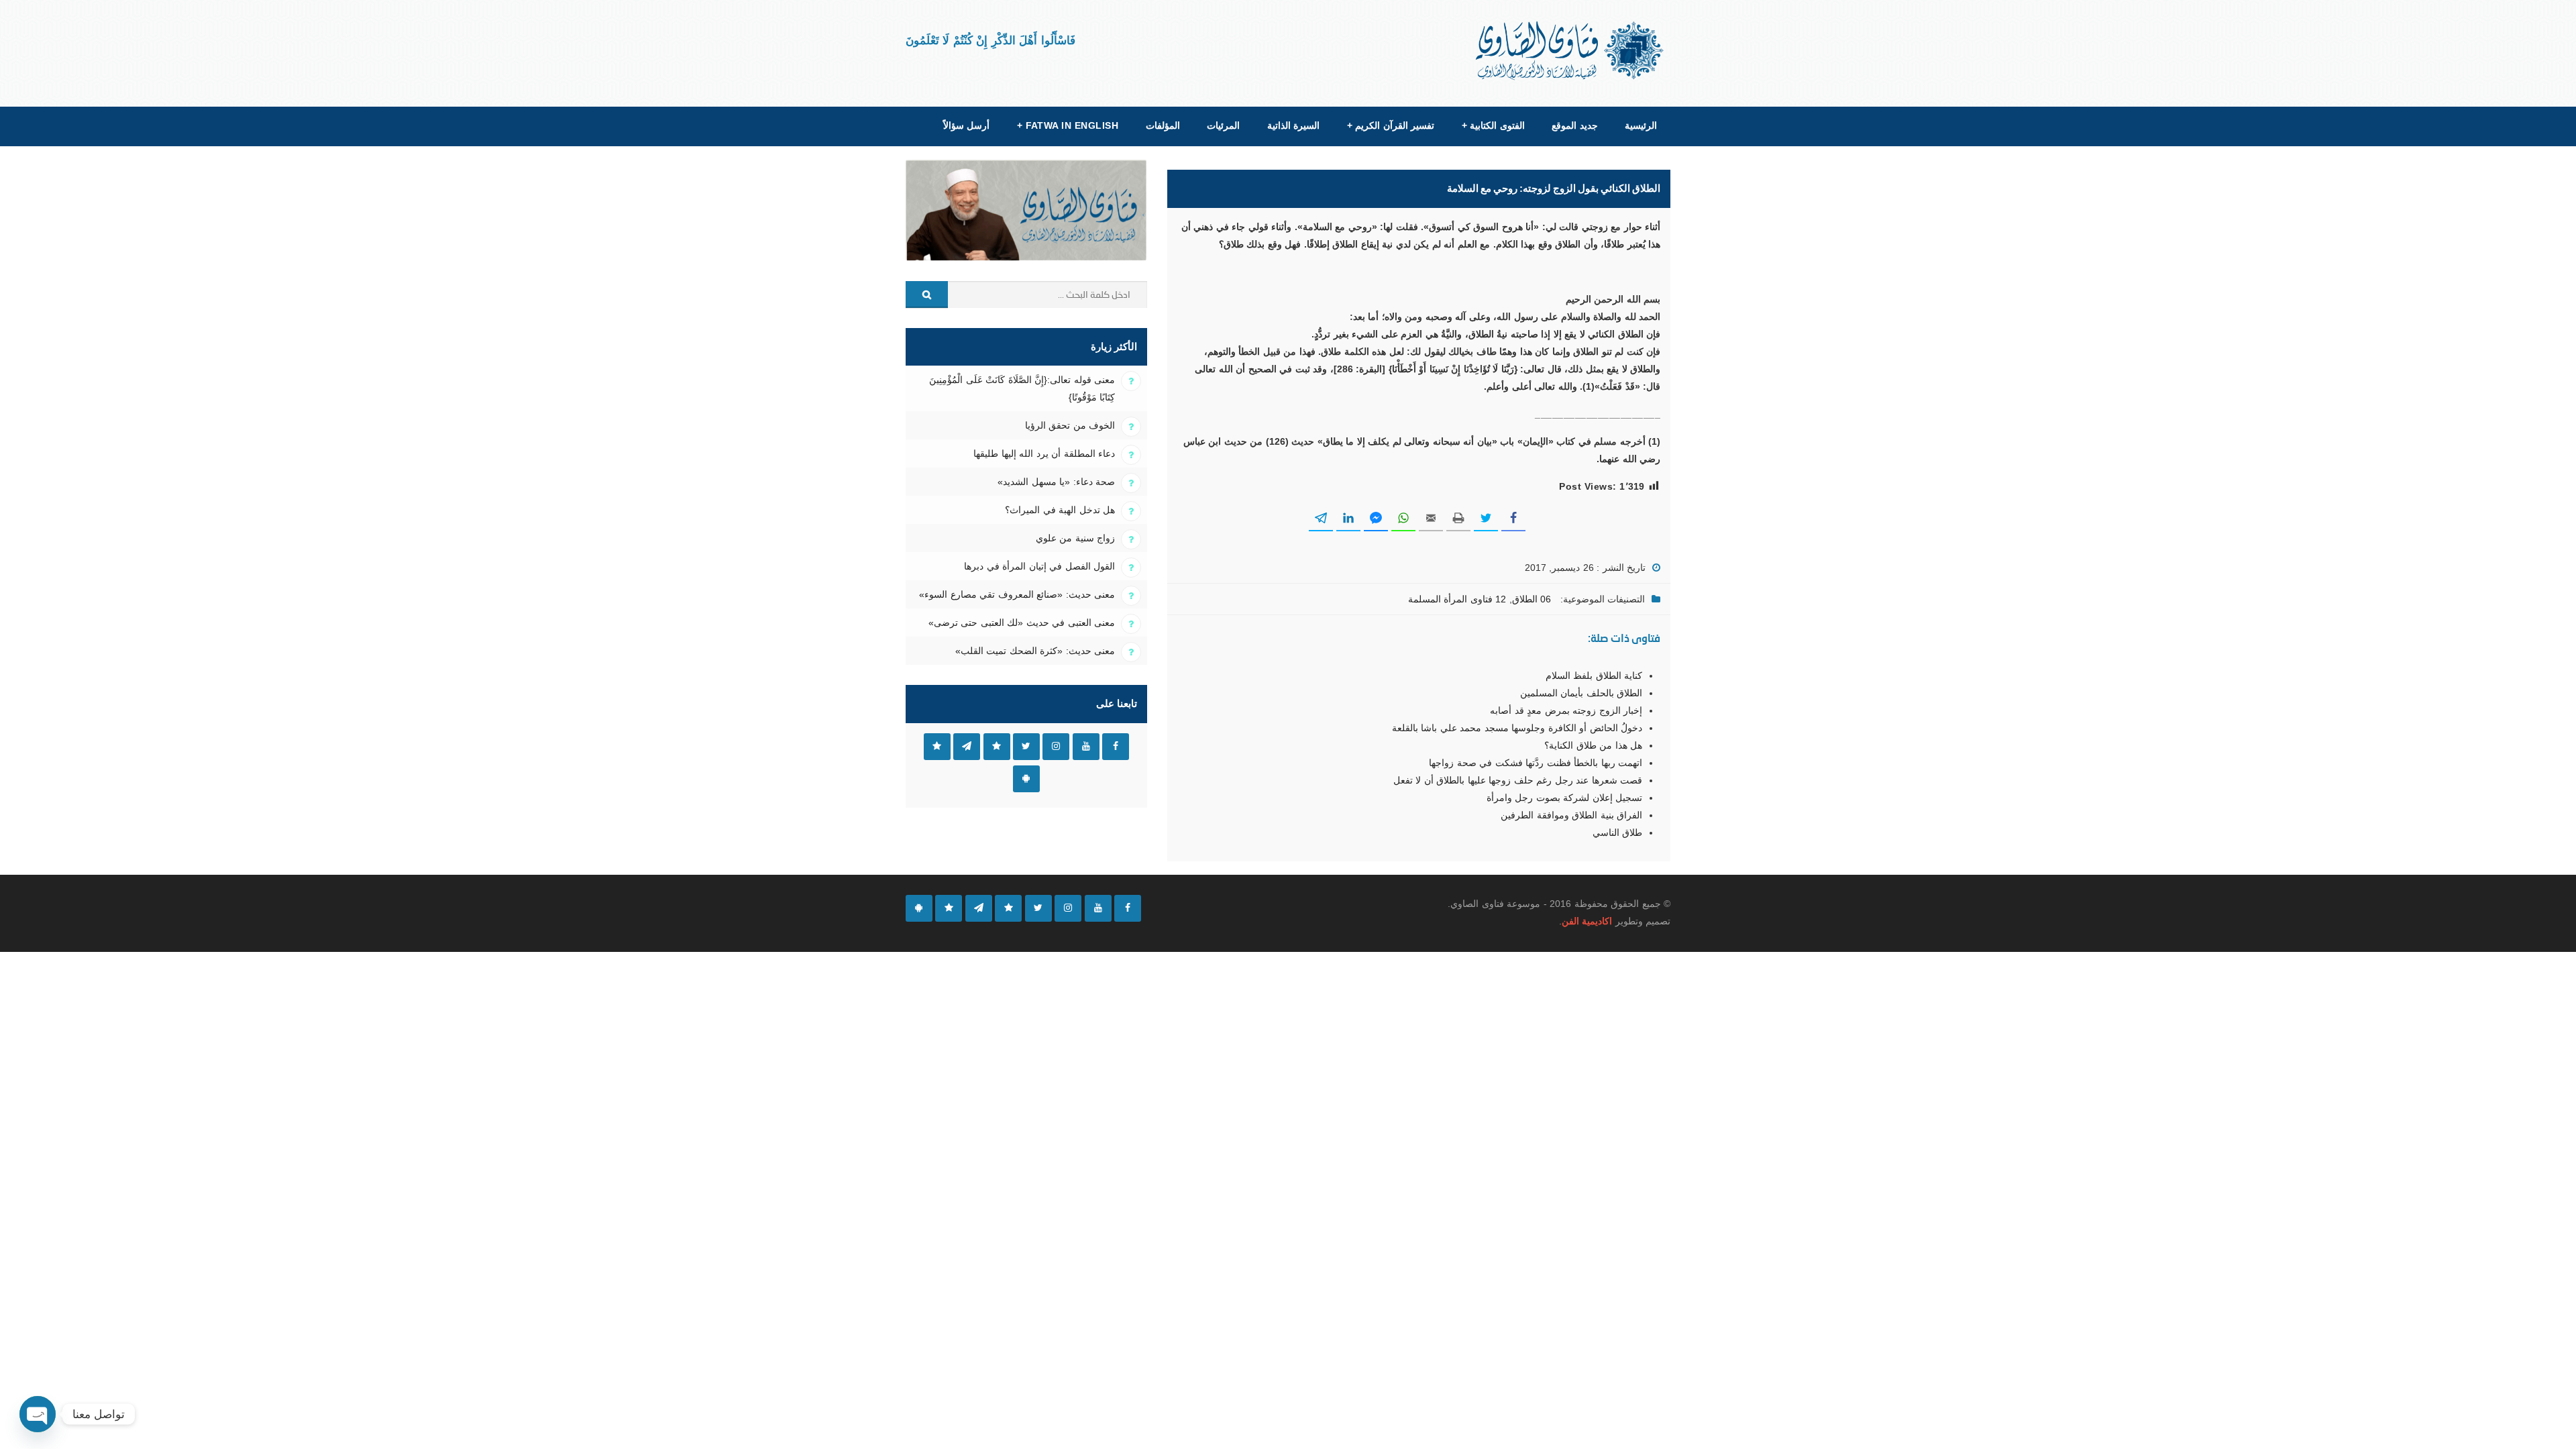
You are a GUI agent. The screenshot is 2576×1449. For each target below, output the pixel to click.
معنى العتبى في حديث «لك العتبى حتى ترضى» (1022, 623)
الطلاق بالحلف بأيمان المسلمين (1581, 693)
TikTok (997, 747)
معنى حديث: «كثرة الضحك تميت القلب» (1035, 651)
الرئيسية (1641, 125)
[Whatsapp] (949, 908)
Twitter (1026, 747)
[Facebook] (1128, 908)
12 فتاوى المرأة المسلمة (1457, 599)
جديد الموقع (1574, 125)
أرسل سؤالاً (966, 125)
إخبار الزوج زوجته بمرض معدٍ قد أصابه (1566, 710)
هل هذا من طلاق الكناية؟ (1593, 745)
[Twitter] (1038, 908)
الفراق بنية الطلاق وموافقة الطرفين (1571, 815)
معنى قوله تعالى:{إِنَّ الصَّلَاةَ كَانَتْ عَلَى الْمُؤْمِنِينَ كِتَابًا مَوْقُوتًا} (1022, 388)
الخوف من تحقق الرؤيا (1070, 425)
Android (1026, 779)
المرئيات (1223, 125)
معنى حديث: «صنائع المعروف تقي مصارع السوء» (1017, 594)
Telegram (967, 747)
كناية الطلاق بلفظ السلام (1594, 676)
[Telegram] (979, 908)
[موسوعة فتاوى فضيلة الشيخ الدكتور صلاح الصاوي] (1571, 51)
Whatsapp (937, 747)
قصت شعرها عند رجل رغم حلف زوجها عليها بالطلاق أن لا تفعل (1518, 780)
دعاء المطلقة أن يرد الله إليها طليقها (1044, 453)
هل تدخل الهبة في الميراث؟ (1060, 510)
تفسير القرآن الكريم (1391, 125)
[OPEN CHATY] (38, 1414)
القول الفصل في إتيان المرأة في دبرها (1039, 566)
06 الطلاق (1532, 599)
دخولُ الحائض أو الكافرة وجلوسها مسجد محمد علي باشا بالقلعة (1517, 728)
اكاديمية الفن (1587, 921)
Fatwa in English (1068, 125)
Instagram (1056, 747)
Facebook (1116, 747)
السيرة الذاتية (1293, 125)
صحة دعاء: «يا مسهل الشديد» (1056, 482)
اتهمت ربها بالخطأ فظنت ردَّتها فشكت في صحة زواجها (1536, 763)
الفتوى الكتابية (1493, 125)
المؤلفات (1163, 125)
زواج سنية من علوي (1075, 538)
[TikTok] (1008, 908)
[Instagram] (1068, 908)
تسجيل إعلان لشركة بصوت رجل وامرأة (1564, 798)
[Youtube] (1098, 908)
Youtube (1086, 747)
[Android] (919, 908)
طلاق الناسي (1617, 833)
